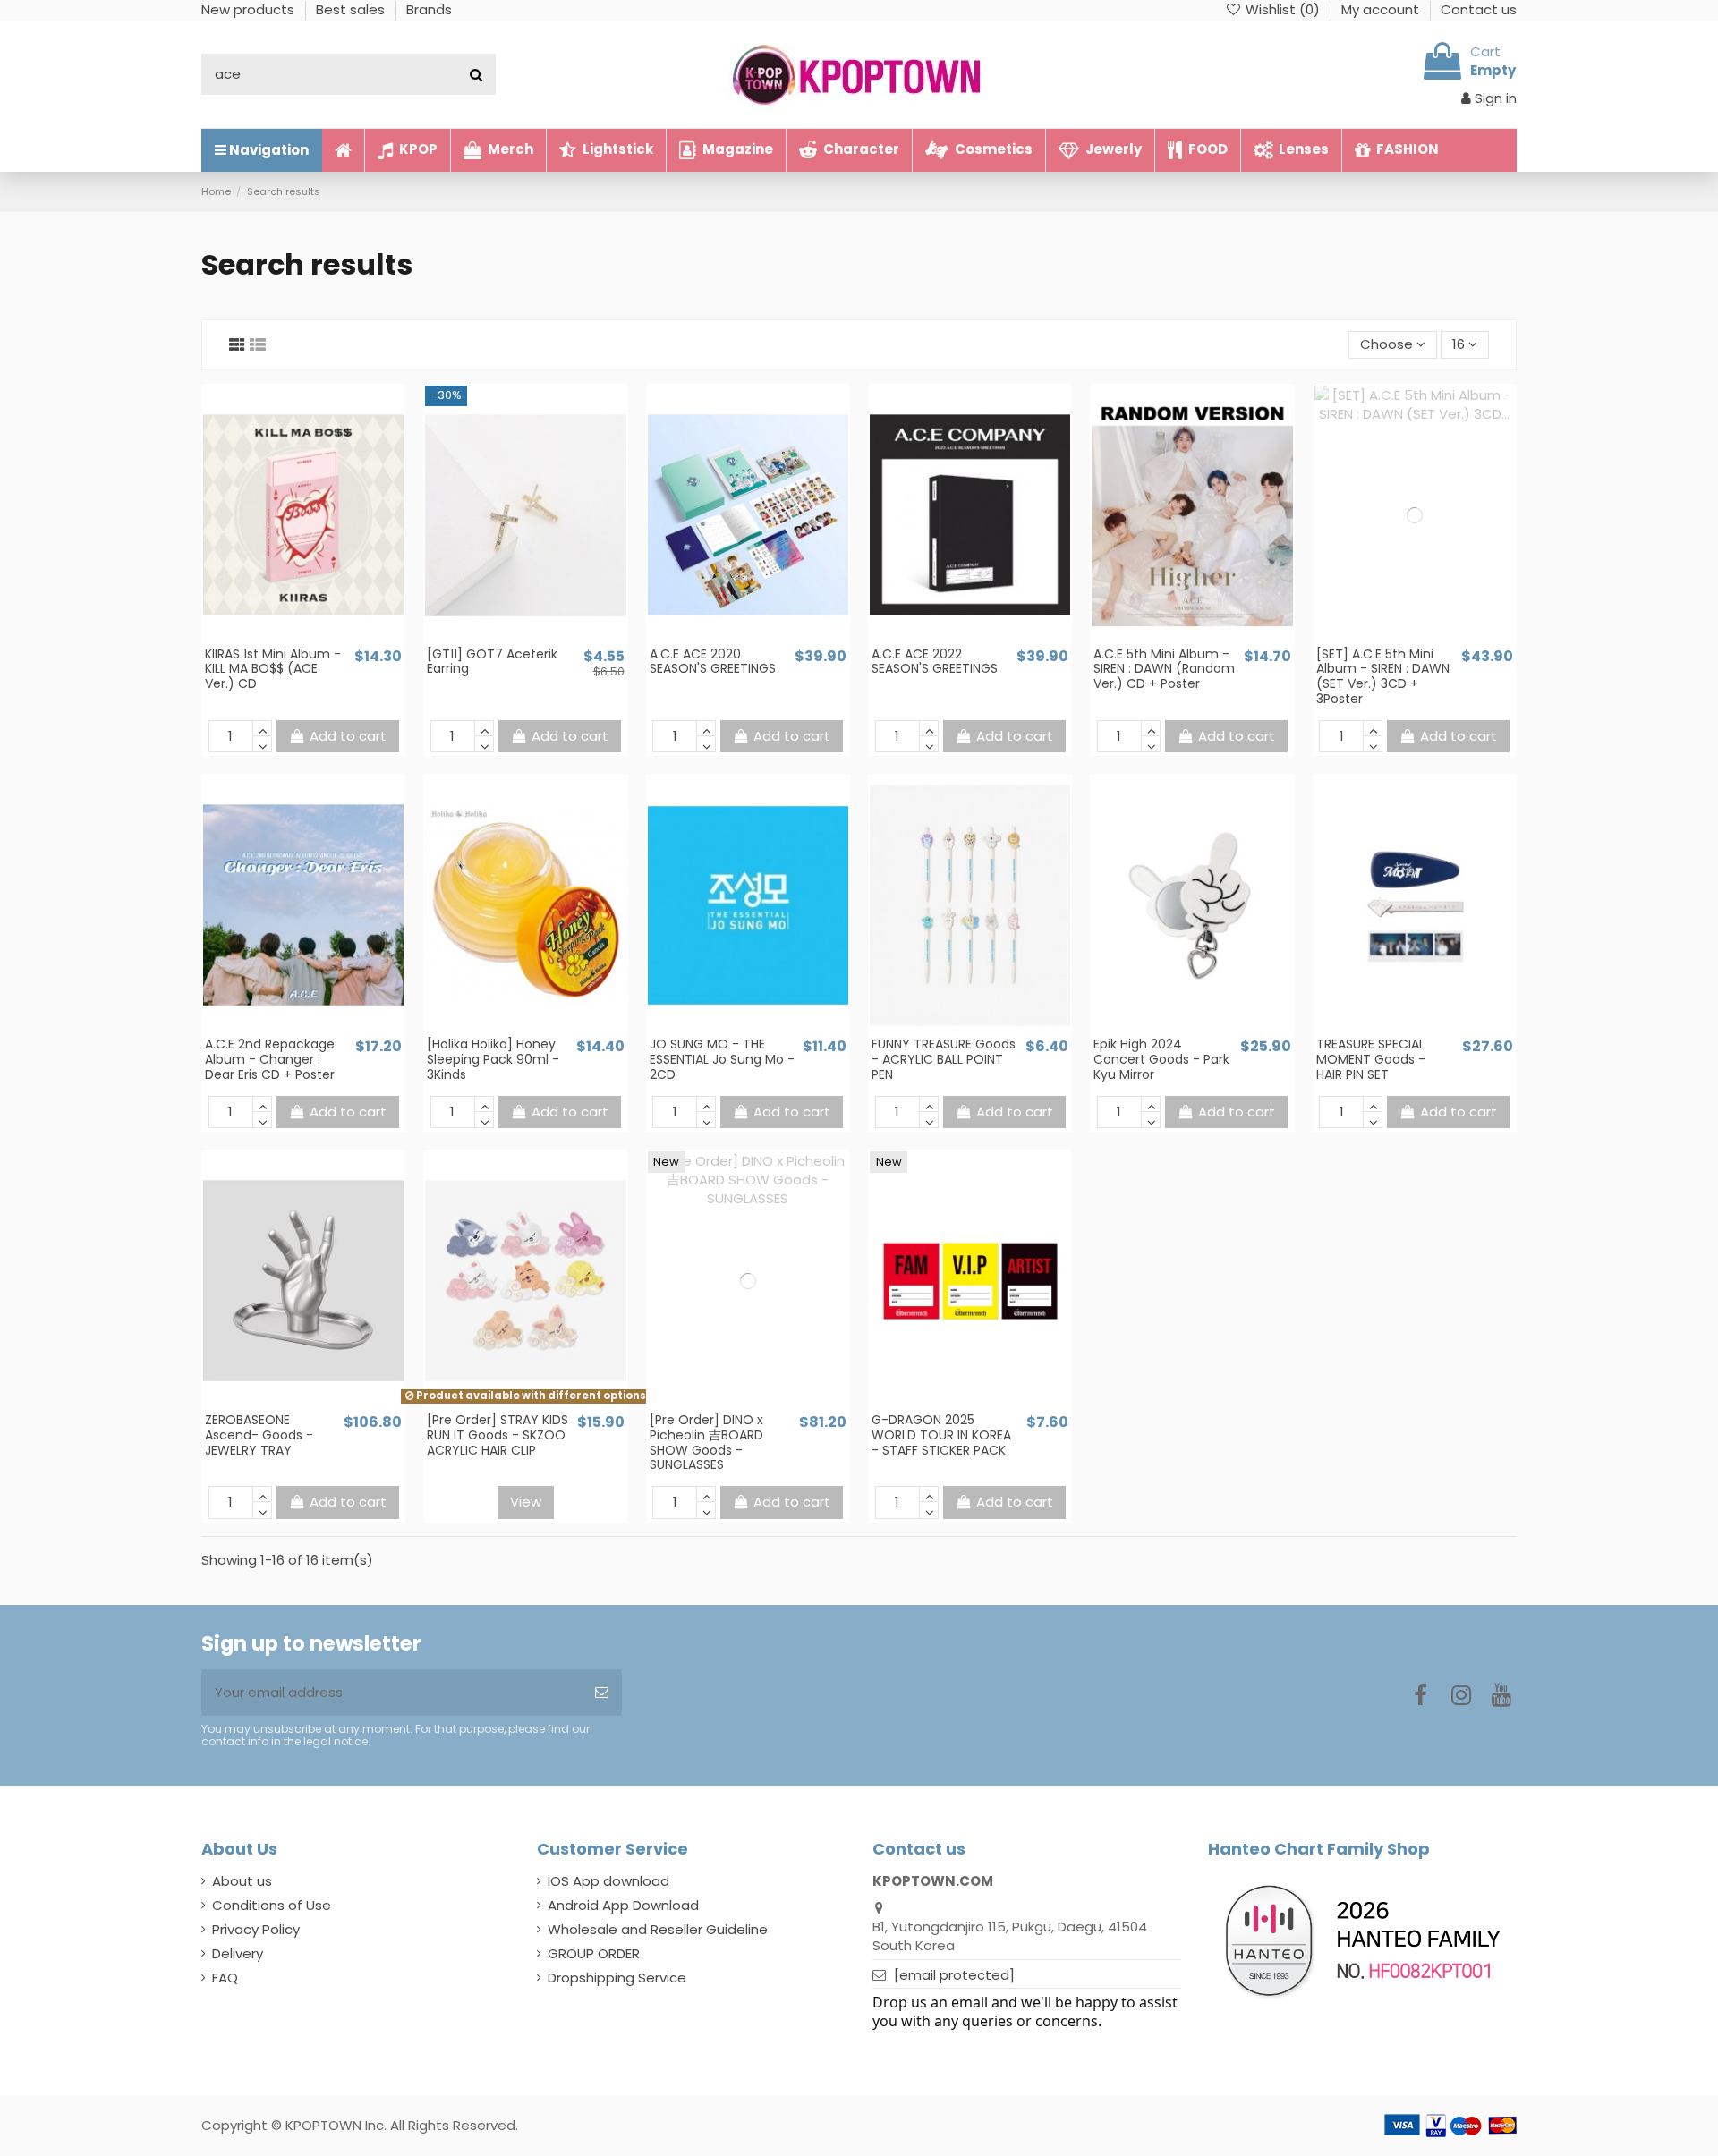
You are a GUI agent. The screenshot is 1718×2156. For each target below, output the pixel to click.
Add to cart (348, 736)
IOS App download (608, 1881)
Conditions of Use (272, 1905)
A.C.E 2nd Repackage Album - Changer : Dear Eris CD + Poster (270, 1059)
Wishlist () (1283, 9)
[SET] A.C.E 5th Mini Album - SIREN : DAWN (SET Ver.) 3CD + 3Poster (1383, 676)
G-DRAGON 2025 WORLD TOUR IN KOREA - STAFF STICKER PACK (941, 1435)
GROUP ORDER (594, 1953)
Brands (429, 9)
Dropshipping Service (617, 1978)
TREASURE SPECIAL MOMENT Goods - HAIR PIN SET (1371, 1059)
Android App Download (623, 1905)
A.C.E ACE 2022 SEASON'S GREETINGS (935, 662)
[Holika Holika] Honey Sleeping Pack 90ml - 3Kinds (493, 1059)
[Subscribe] (602, 1693)
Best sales (352, 9)
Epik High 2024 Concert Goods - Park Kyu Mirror (1161, 1059)
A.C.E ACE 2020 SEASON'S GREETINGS (713, 662)
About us (242, 1881)
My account (1382, 9)
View (526, 1502)
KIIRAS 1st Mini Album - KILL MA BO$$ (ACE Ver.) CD (273, 669)
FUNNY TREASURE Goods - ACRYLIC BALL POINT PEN (944, 1059)
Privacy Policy (256, 1929)
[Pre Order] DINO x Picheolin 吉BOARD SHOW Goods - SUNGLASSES (706, 1442)
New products (250, 9)
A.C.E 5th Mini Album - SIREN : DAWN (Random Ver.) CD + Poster (1164, 669)
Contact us (1479, 9)
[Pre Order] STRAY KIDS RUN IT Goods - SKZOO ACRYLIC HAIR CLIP (498, 1435)
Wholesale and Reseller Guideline (658, 1929)
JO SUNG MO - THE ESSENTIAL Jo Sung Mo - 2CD (722, 1059)
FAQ (225, 1978)
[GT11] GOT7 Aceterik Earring (492, 662)
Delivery (238, 1953)
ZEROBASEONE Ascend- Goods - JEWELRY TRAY (259, 1435)
